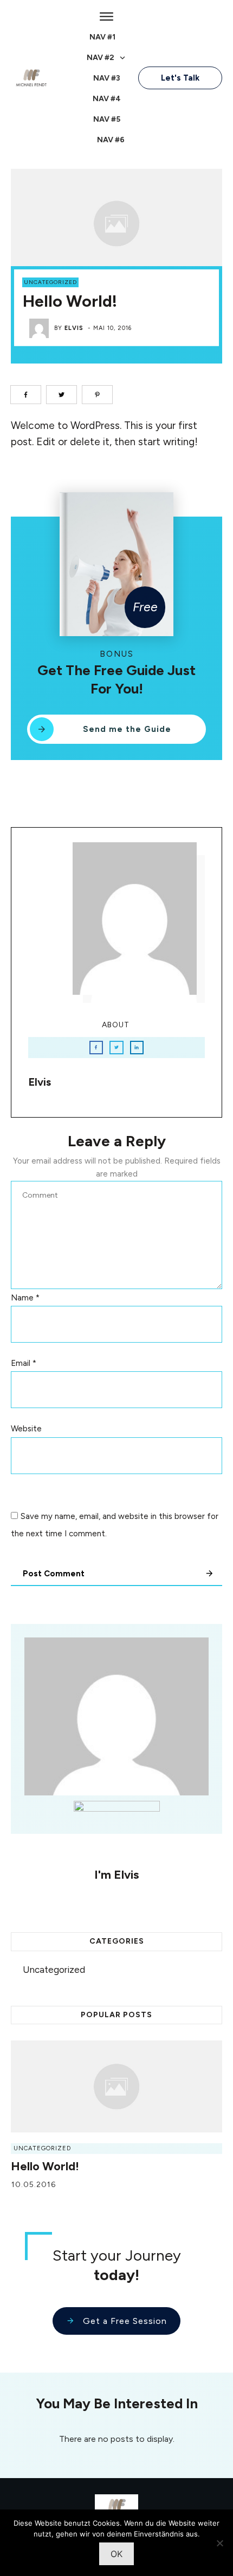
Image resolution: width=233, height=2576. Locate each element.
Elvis (74, 328)
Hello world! (45, 2166)
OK (116, 2554)
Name (25, 1298)
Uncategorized (50, 282)
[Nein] (219, 2543)
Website (26, 1429)
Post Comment (54, 1574)
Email (24, 1363)
